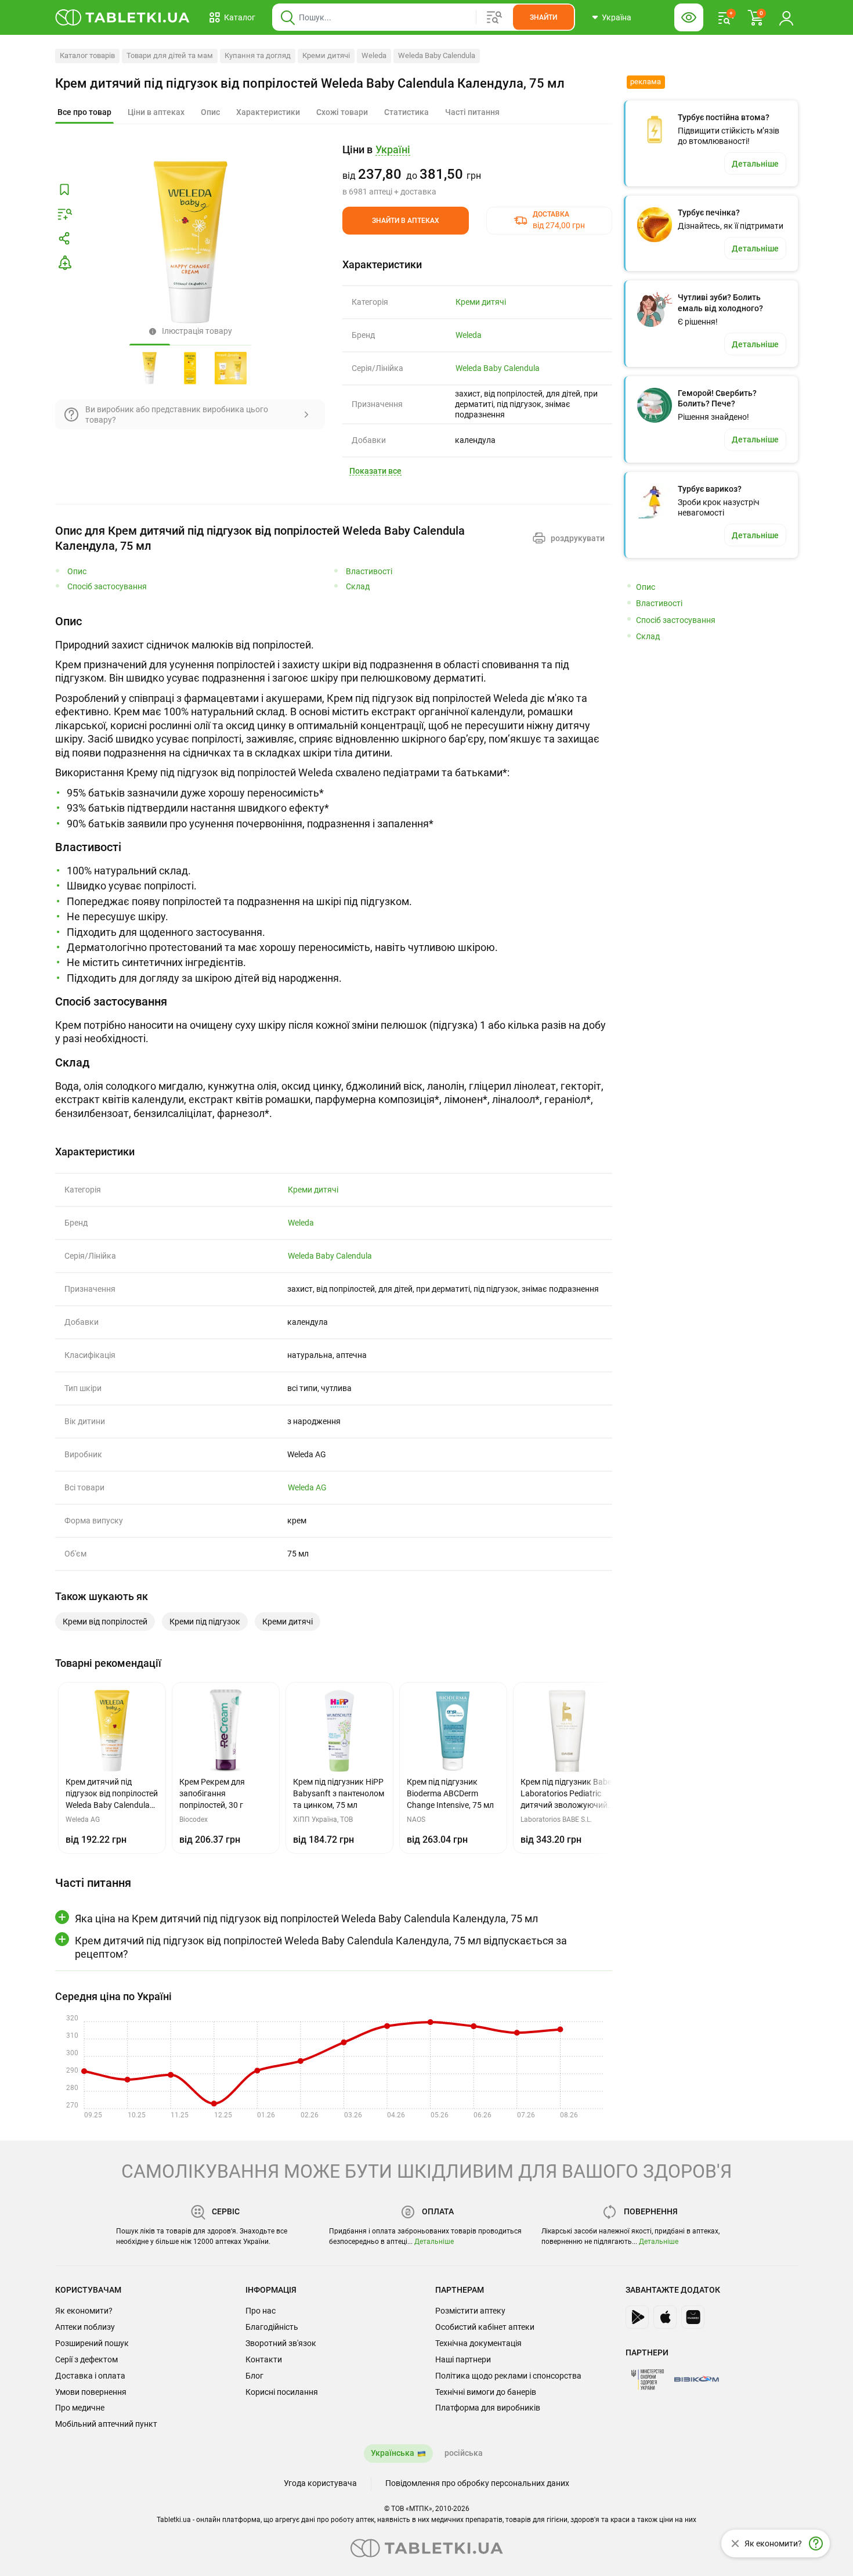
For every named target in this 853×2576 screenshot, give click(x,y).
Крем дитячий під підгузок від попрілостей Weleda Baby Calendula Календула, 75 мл (310, 83)
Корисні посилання (282, 2392)
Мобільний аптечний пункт (106, 2424)
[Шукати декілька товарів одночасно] (494, 17)
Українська (393, 2453)
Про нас (261, 2311)
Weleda (374, 55)
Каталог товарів (87, 55)
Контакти (264, 2359)
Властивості (369, 572)
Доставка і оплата (90, 2376)
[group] (477, 170)
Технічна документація (478, 2343)
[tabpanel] (334, 722)
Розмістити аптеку (470, 2311)
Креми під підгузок (205, 1622)
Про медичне (80, 2408)
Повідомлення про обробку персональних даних (477, 2483)
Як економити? (84, 2311)
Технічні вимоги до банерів (486, 2392)
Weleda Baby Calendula (437, 55)
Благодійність (272, 2327)
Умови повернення (91, 2392)
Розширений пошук (92, 2343)
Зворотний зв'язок (281, 2343)
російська (464, 2453)
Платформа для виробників (488, 2408)
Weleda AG (307, 1487)
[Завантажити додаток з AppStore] (665, 2317)
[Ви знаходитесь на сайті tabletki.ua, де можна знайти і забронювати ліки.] (123, 17)
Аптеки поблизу (85, 2327)
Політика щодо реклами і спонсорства (508, 2376)
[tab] (84, 113)
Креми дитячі (326, 55)
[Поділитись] (64, 239)
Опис (77, 572)
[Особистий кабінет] (786, 17)
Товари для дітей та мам (170, 55)
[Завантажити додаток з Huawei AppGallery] (693, 2317)
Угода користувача (320, 2483)
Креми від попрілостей (105, 1622)
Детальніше (434, 2242)
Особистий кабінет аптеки (485, 2327)
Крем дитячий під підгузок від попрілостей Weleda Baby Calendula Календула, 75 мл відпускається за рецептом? (321, 1947)
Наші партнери (463, 2359)
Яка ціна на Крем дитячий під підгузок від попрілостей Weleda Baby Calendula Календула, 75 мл (306, 1919)
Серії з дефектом (86, 2359)
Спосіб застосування (107, 587)
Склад (358, 587)
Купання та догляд (258, 55)
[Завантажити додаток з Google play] (637, 2317)
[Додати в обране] (64, 190)
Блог (254, 2376)
